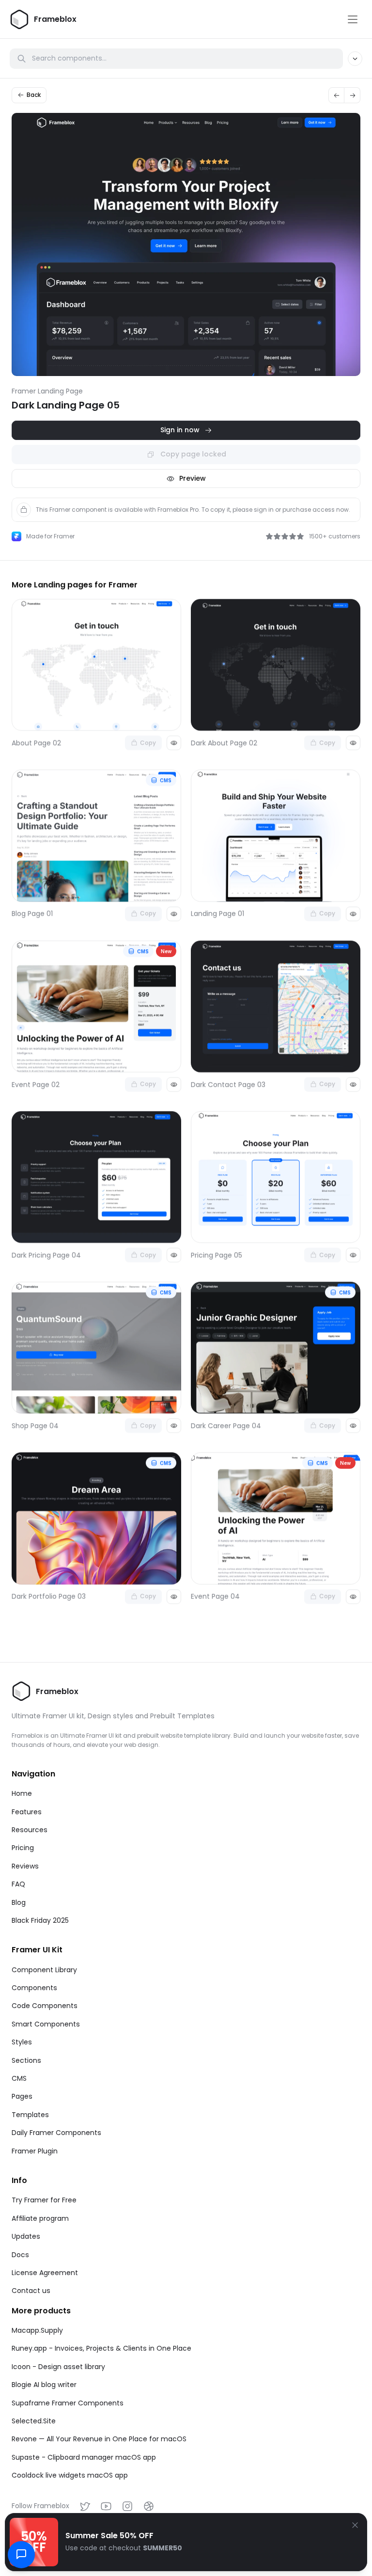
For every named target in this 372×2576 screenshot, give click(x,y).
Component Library (44, 1970)
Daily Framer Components (56, 2133)
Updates (26, 2236)
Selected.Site (34, 2421)
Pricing (23, 1848)
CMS (19, 2078)
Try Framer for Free (44, 2200)
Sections (26, 2060)
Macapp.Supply (37, 2330)
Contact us (31, 2291)
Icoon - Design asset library (58, 2367)
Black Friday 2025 (40, 1920)
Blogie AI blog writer (44, 2385)
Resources (30, 1830)
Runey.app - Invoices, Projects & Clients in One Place (101, 2348)
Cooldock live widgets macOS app (70, 2475)
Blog (19, 1902)
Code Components (45, 2006)
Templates (30, 2115)
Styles (22, 2042)
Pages (22, 2096)
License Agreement (45, 2273)
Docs (20, 2255)
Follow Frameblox (40, 2506)
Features (27, 1812)
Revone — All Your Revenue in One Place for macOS (99, 2439)
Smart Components (46, 2024)
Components (34, 1988)
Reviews (25, 1866)
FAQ (18, 1884)
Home (22, 1793)
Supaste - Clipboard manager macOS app (84, 2457)
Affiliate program (40, 2218)
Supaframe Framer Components (68, 2403)
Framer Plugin (35, 2151)
